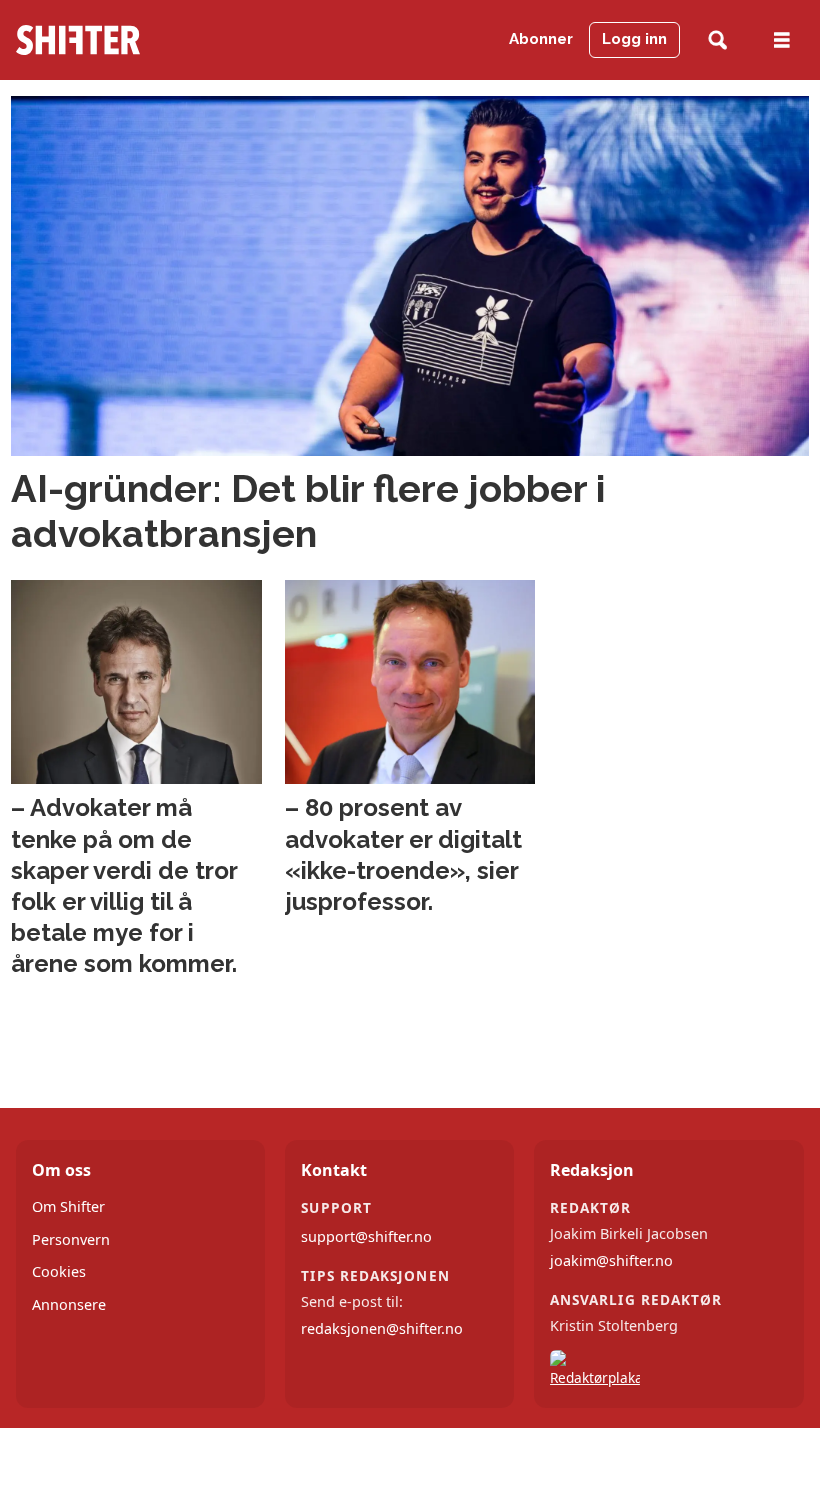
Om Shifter (68, 1206)
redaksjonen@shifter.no (382, 1328)
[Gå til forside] (129, 40)
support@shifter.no (366, 1236)
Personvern (71, 1239)
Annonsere (69, 1304)
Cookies (59, 1271)
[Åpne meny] (782, 40)
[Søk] (717, 40)
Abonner (541, 39)
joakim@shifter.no (611, 1260)
